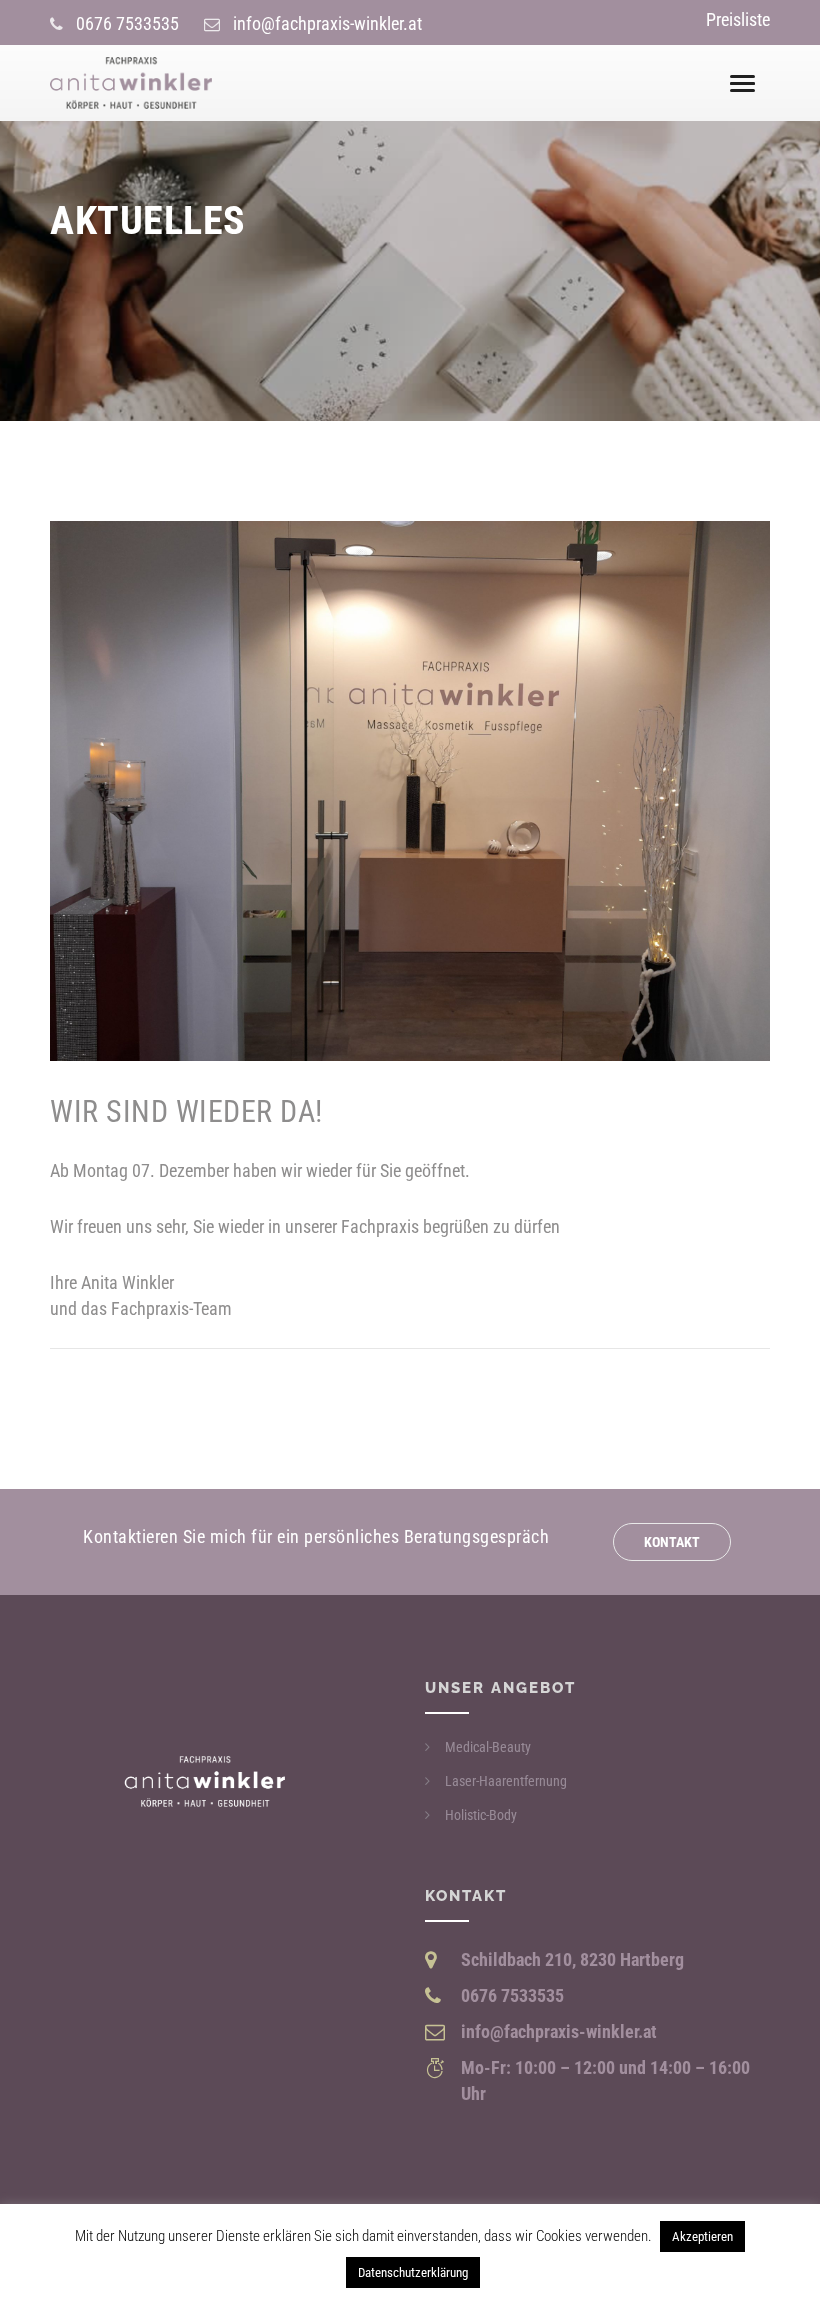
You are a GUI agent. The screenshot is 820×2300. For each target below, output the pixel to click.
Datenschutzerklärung (413, 2272)
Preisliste (738, 19)
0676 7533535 (127, 23)
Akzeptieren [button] (702, 2236)
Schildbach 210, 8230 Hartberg (572, 1959)
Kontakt (672, 1542)
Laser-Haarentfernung (506, 1781)
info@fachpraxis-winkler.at (327, 23)
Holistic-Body (481, 1815)
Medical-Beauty (488, 1747)
